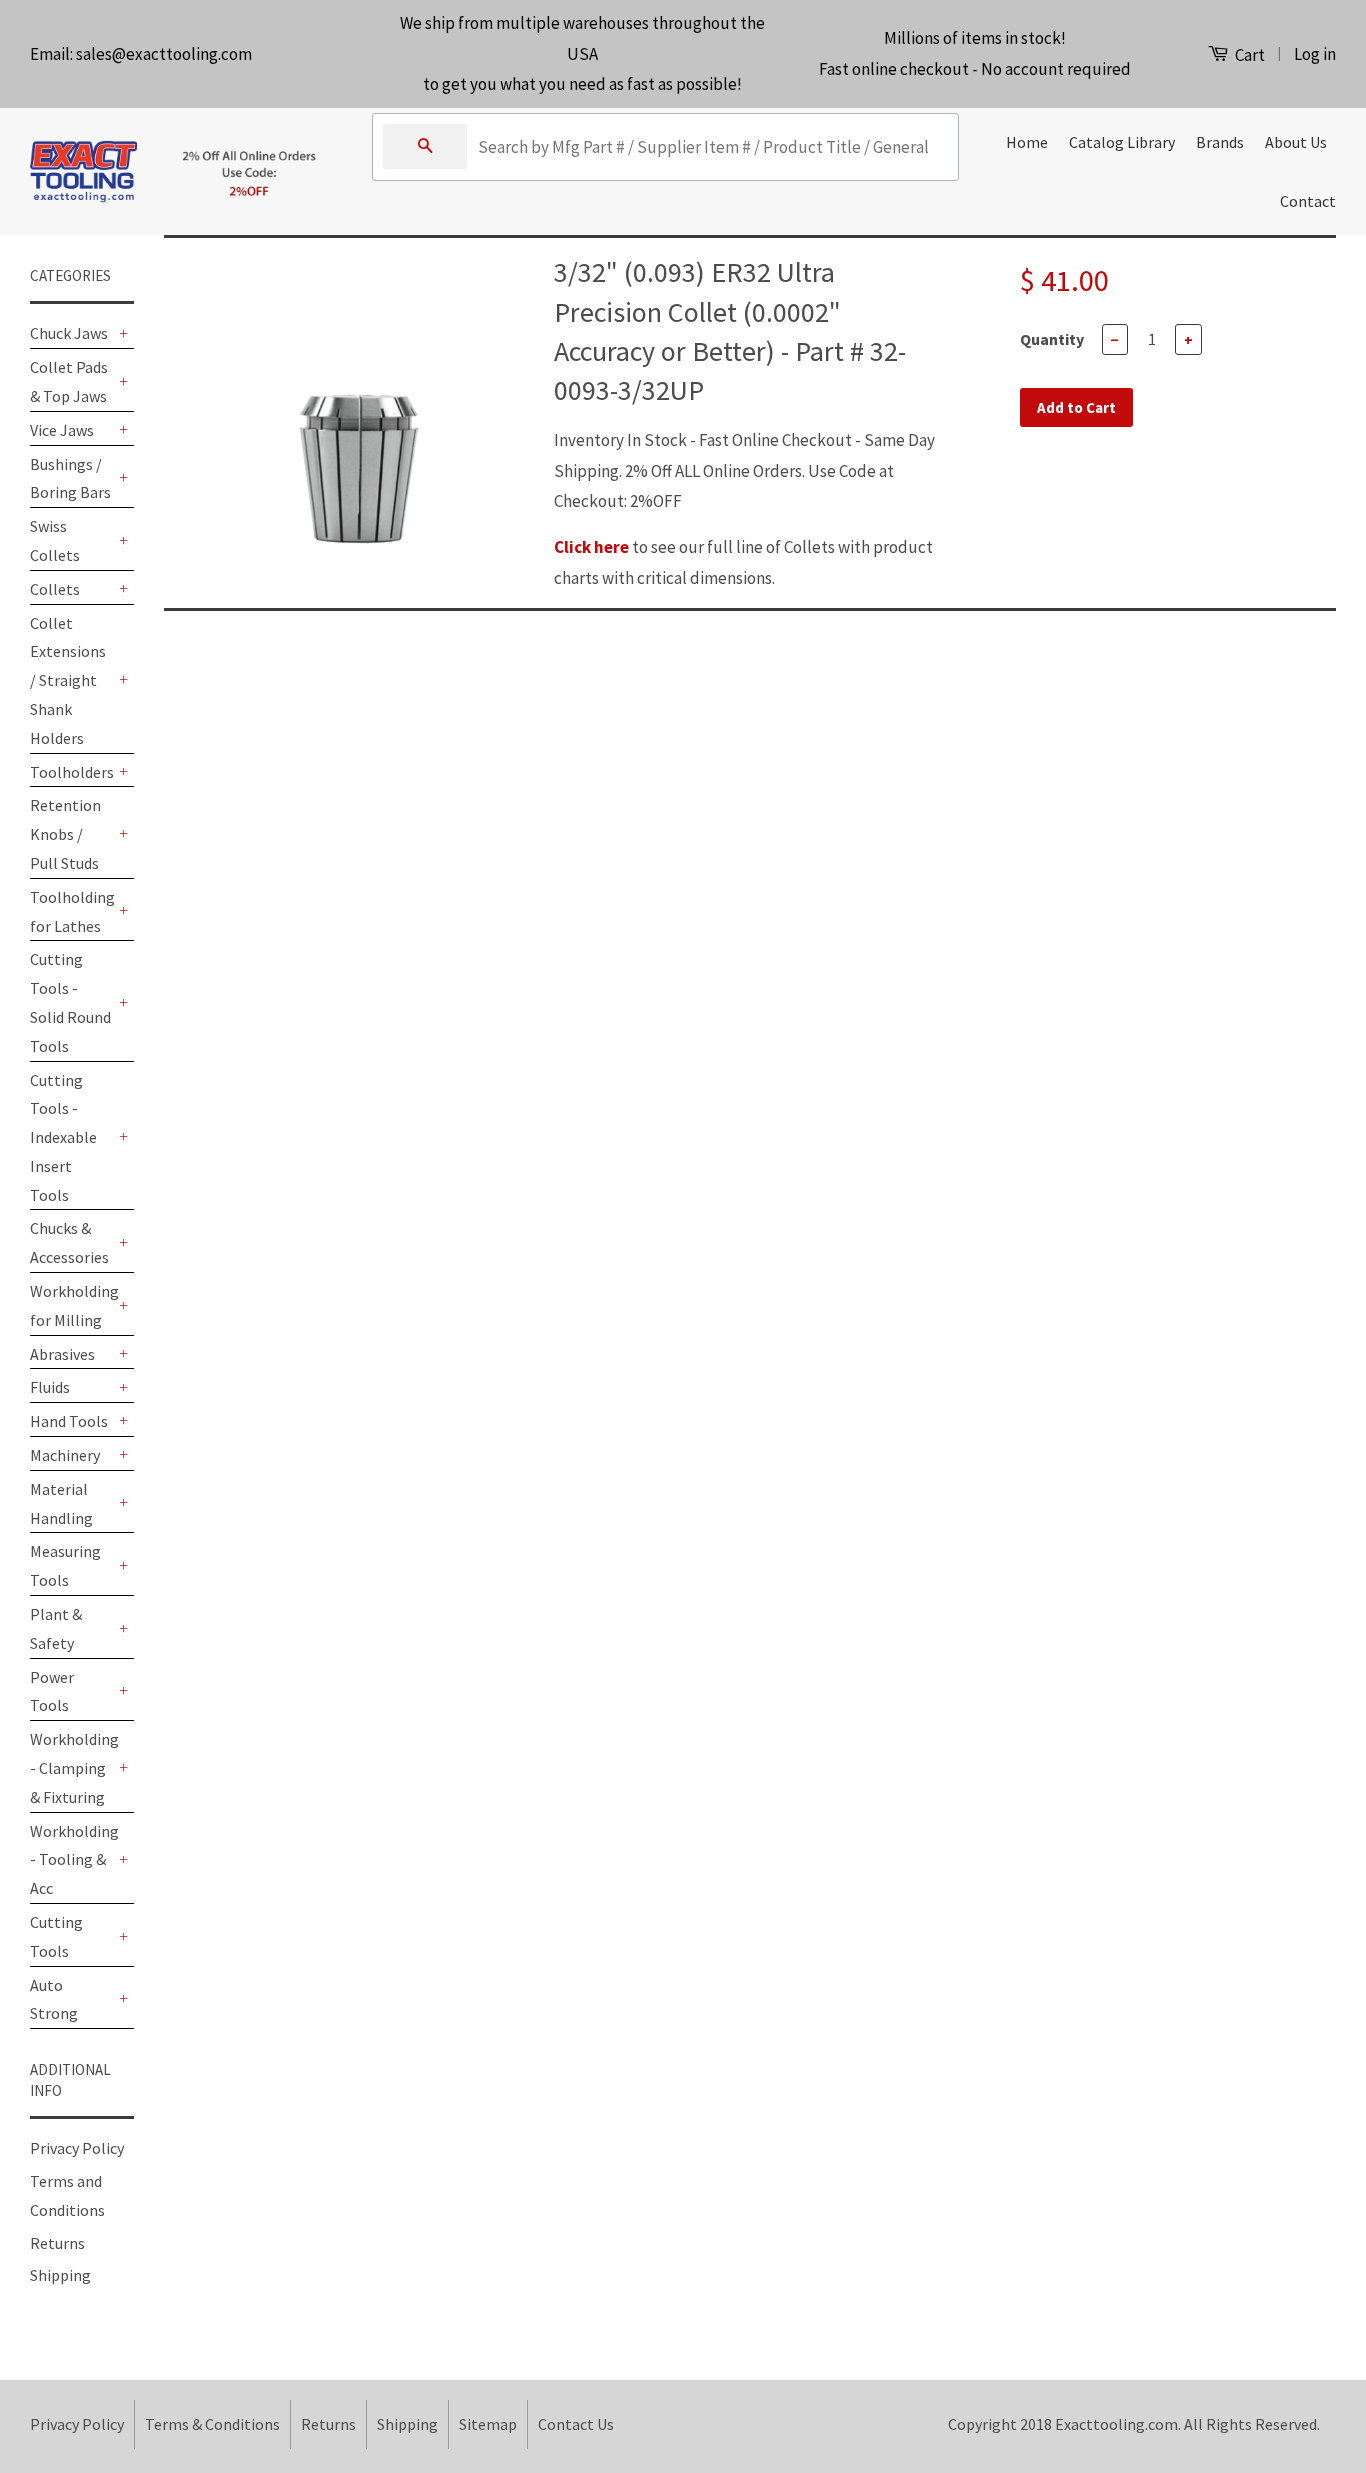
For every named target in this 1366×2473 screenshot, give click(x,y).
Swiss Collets (55, 540)
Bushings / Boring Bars (70, 478)
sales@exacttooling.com (164, 54)
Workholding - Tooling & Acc (72, 1860)
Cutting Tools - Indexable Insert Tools (63, 1137)
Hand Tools (69, 1421)
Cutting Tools (56, 1936)
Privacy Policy (77, 2148)
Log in (1315, 54)
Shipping (60, 2275)
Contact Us (576, 2424)
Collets (55, 589)
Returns (57, 2243)
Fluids (50, 1387)
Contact (1308, 201)
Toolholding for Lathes (72, 911)
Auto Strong (54, 1999)
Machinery (65, 1455)
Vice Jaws (62, 430)
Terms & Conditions (212, 2424)
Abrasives (62, 1354)
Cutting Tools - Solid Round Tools (70, 1002)
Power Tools (52, 1691)
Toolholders (72, 772)
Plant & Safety (56, 1628)
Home (1027, 142)
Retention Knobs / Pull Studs (65, 834)
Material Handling (61, 1503)
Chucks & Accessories (69, 1242)
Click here (591, 547)
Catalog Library (1122, 142)
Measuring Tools (65, 1565)
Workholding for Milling (72, 1305)
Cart (1248, 55)
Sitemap (488, 2424)
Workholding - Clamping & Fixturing (72, 1768)
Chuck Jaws (69, 333)
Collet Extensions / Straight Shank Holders (68, 680)
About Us (1296, 142)
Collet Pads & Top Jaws (69, 381)
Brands (1220, 142)
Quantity (1052, 339)
